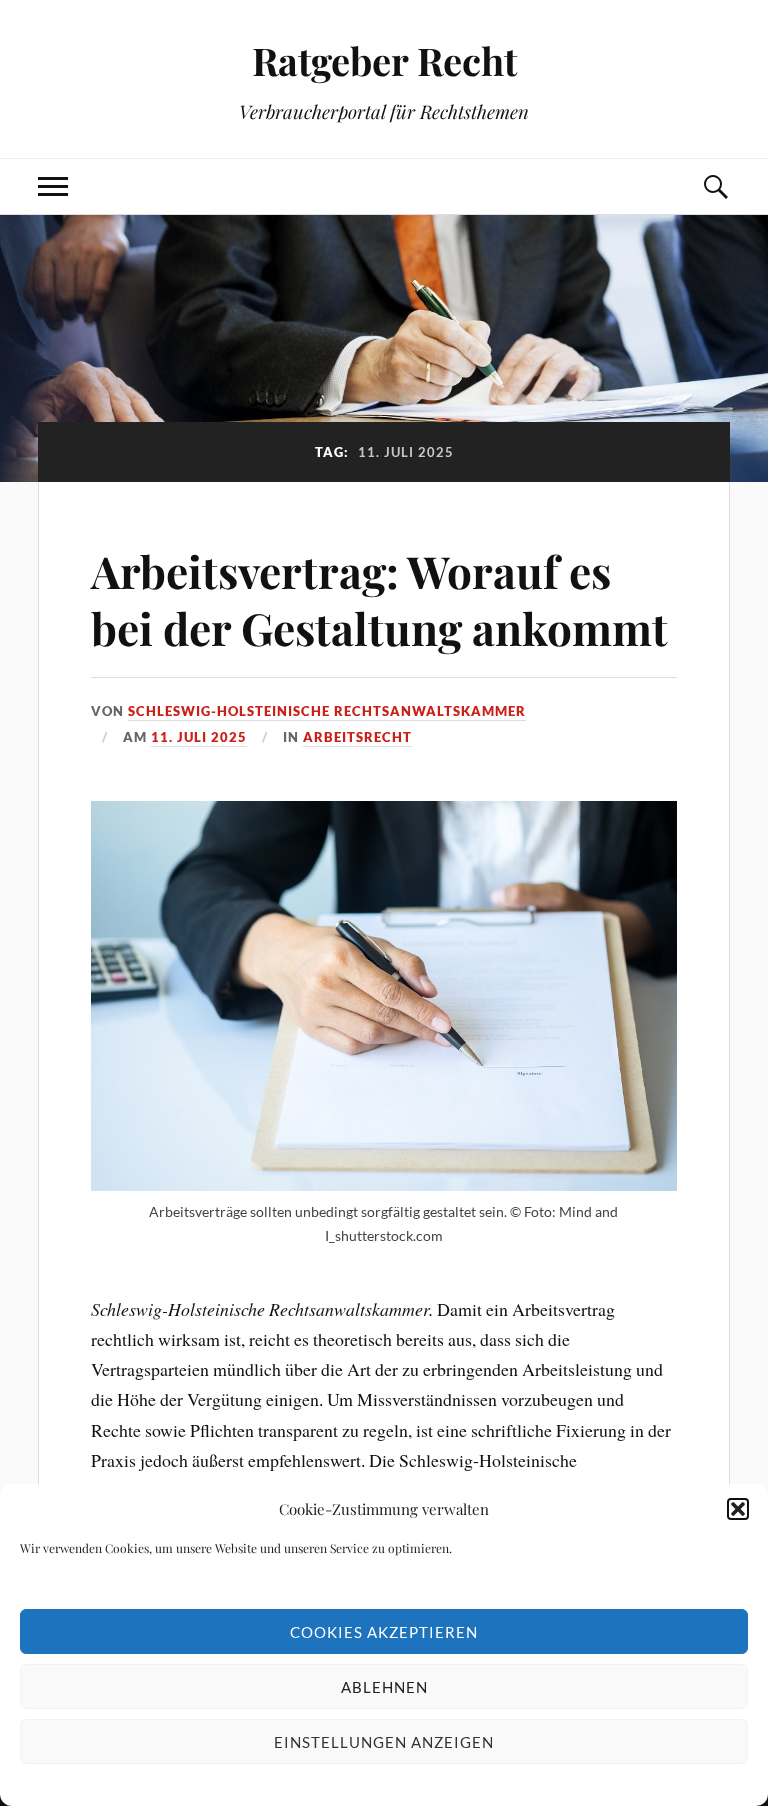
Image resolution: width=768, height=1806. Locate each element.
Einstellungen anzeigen (384, 1742)
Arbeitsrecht (357, 737)
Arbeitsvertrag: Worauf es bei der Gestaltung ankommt (379, 599)
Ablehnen (384, 1687)
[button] (738, 1509)
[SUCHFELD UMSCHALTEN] (715, 186)
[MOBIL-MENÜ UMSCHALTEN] (53, 186)
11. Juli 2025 (199, 737)
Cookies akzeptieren (384, 1632)
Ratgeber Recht (384, 60)
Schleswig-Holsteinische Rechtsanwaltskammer (327, 711)
